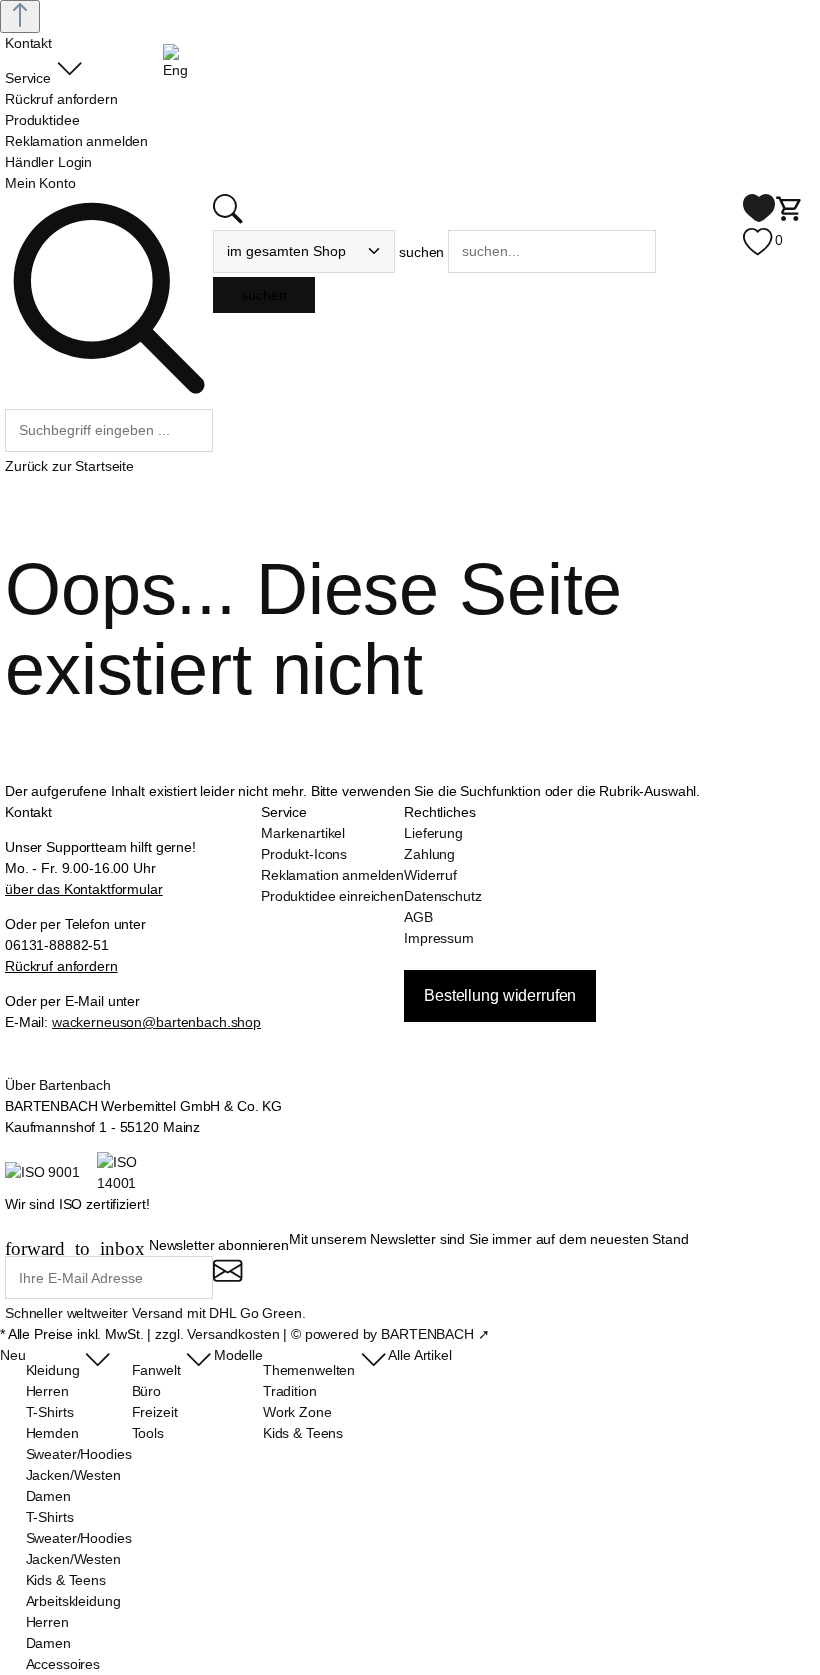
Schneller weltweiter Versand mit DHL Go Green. (155, 1313)
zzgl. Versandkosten (217, 1334)
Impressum (439, 938)
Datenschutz (442, 896)
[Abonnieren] (227, 1279)
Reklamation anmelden (332, 875)
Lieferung (433, 833)
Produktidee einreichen (332, 896)
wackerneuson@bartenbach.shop (156, 1022)
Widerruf (430, 875)
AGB (418, 917)
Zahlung (429, 854)
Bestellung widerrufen (500, 995)
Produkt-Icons (304, 854)
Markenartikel (303, 833)
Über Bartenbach (58, 1085)
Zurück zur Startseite (69, 466)
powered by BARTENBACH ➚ (397, 1334)
